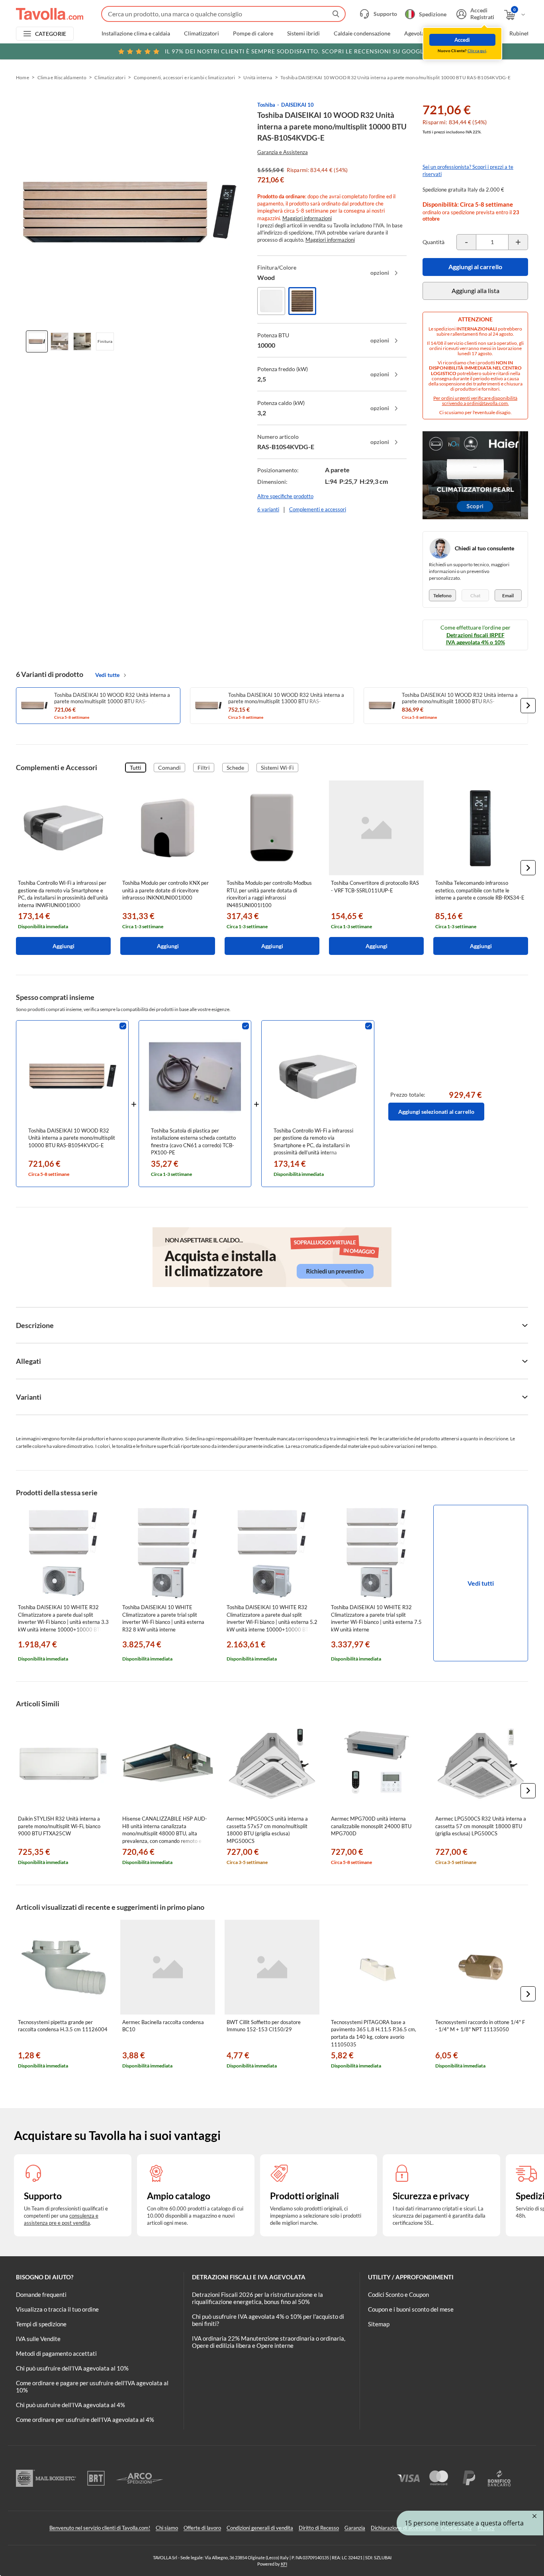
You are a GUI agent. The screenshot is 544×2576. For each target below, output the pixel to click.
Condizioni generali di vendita (260, 2528)
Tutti (136, 768)
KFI (284, 2564)
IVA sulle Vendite (38, 2339)
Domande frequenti (41, 2294)
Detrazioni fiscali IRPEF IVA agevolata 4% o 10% (476, 639)
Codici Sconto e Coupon (398, 2294)
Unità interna (258, 77)
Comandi (169, 768)
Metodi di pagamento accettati (56, 2353)
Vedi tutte (107, 675)
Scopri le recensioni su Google (296, 51)
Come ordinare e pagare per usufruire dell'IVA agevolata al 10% (92, 2386)
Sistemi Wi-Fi (277, 768)
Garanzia (355, 2528)
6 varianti (268, 509)
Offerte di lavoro (202, 2528)
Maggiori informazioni (307, 218)
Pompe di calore (253, 33)
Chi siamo (167, 2528)
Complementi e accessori (318, 509)
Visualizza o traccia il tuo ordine (57, 2309)
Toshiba (266, 105)
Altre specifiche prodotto (285, 496)
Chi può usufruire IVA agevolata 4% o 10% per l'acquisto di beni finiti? (268, 2320)
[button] (528, 706)
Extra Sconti (480, 33)
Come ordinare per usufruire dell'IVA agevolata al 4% (85, 2420)
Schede (235, 768)
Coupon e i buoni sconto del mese (411, 2309)
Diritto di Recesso (319, 2528)
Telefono (442, 596)
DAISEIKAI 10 (297, 105)
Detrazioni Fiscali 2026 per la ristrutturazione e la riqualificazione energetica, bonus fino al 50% (257, 2298)
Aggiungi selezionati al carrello (436, 1112)
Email (508, 596)
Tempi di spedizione (41, 2324)
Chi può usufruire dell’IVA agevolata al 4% (70, 2405)
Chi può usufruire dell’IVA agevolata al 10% (72, 2368)
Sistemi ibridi (303, 33)
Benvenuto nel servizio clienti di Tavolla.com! (100, 2528)
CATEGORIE (51, 34)
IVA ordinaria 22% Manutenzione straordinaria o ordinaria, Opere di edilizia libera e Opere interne (269, 2342)
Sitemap (379, 2324)
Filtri (204, 768)
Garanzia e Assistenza (283, 152)
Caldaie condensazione (362, 33)
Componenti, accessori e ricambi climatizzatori (185, 77)
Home (23, 77)
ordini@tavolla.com (487, 403)
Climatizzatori (202, 33)
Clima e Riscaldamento (62, 77)
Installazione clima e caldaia (136, 33)
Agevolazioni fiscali (428, 33)
